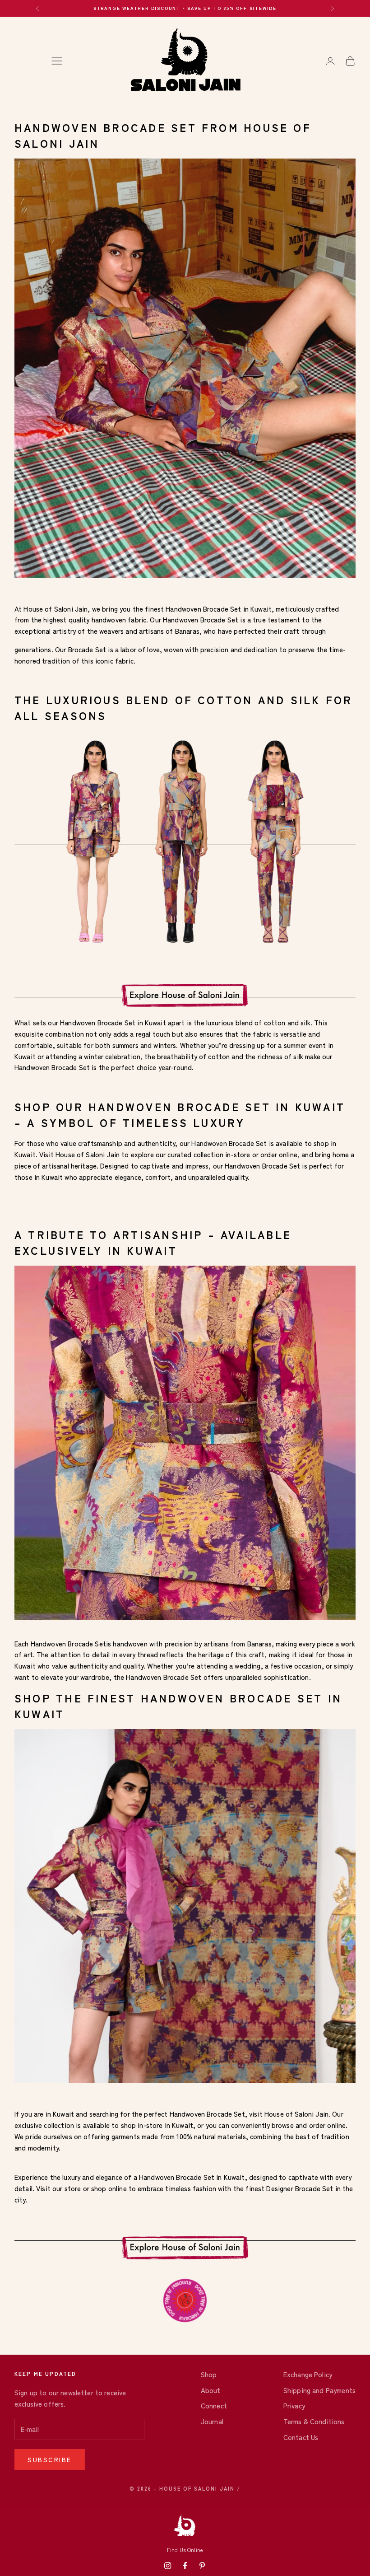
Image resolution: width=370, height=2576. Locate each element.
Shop (209, 2374)
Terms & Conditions (314, 2421)
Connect (214, 2405)
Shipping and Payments (319, 2390)
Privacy (294, 2405)
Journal (212, 2421)
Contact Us (301, 2437)
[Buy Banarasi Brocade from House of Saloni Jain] (185, 367)
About (211, 2390)
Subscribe (50, 2459)
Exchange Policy (308, 2374)
